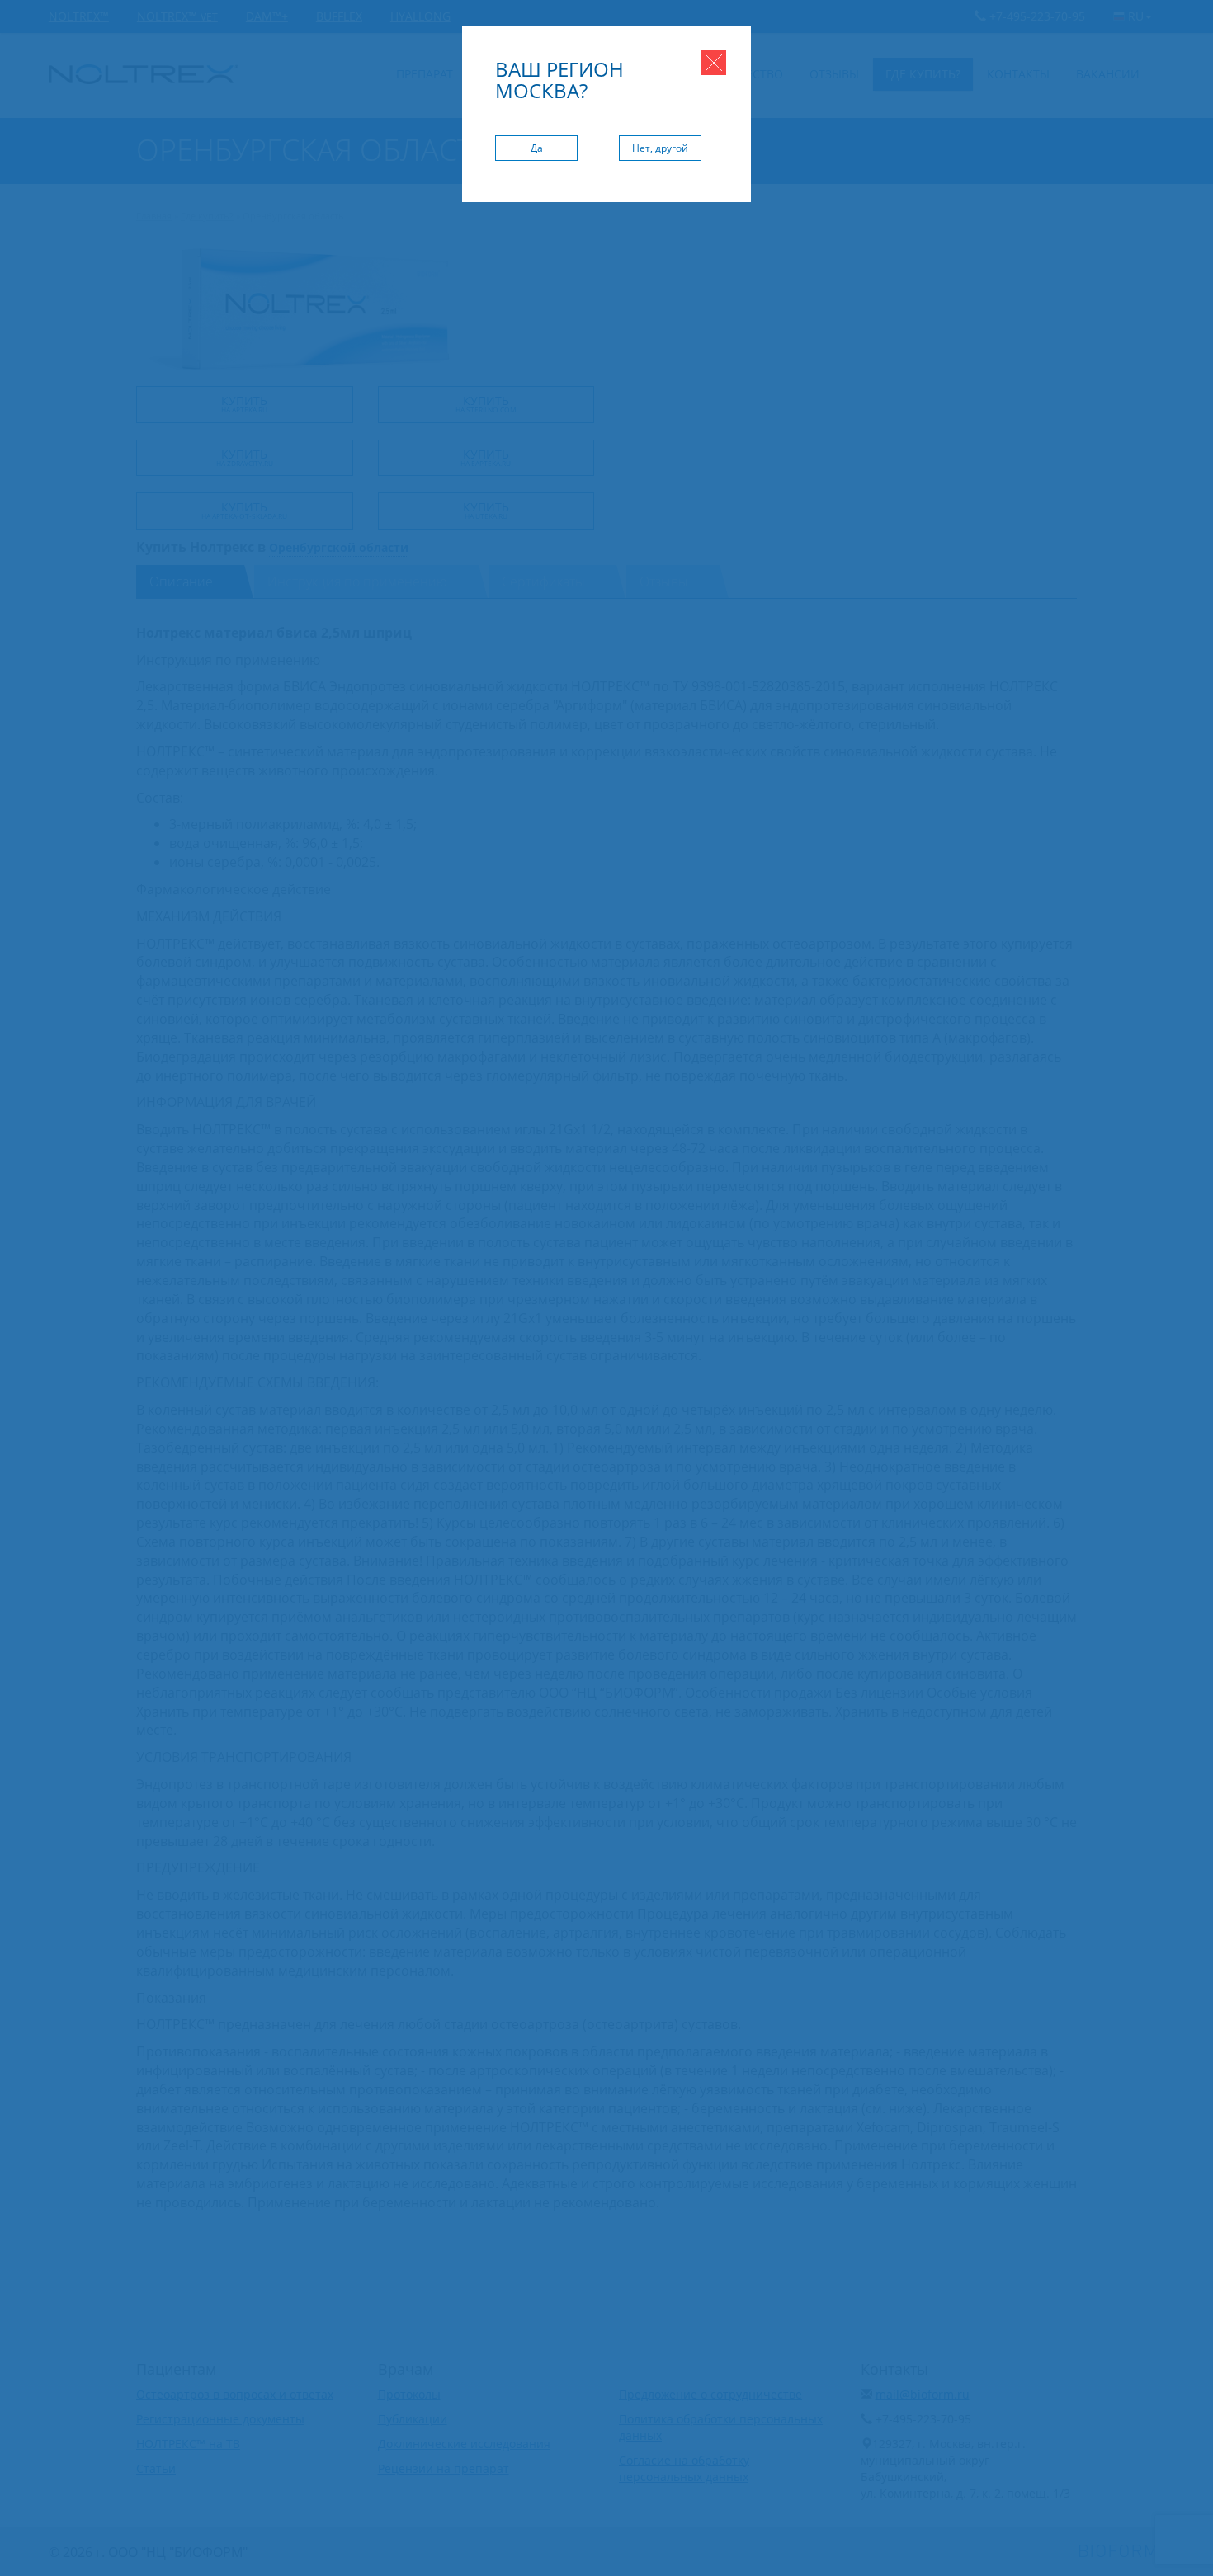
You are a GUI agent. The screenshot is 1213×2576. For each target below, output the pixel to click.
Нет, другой (660, 148)
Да (537, 148)
